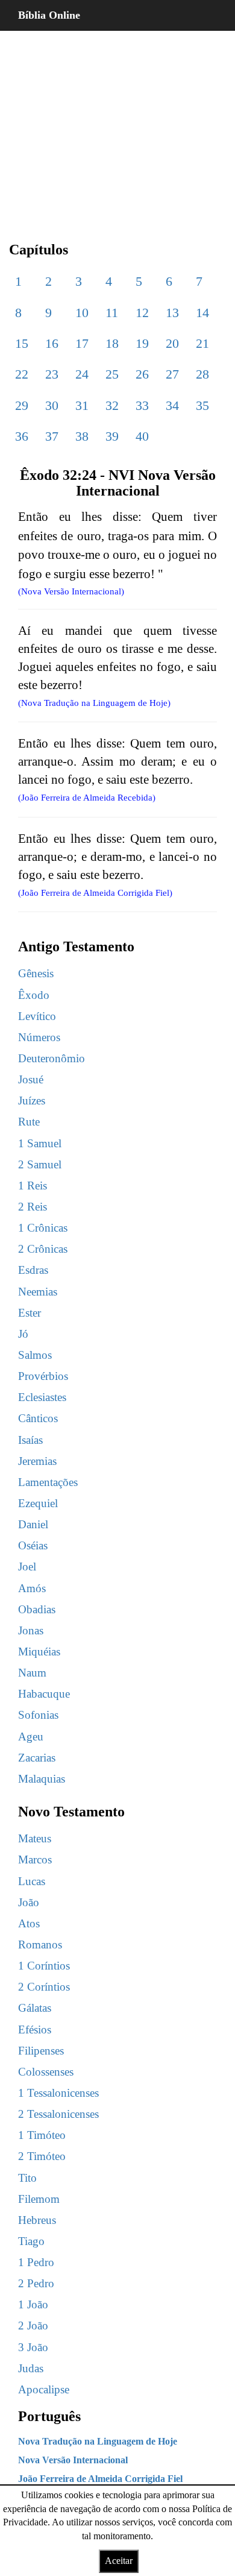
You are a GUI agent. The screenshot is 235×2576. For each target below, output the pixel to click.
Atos (29, 1923)
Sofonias (38, 1715)
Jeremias (37, 1461)
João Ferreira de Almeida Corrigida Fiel (100, 2479)
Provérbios (43, 1376)
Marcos (35, 1860)
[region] (117, 127)
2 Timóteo (42, 2156)
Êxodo (34, 995)
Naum (32, 1673)
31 (82, 405)
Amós (32, 1588)
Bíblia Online (49, 15)
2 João (33, 2326)
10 (82, 313)
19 (142, 343)
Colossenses (46, 2072)
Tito (27, 2178)
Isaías (30, 1440)
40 (142, 436)
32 (112, 405)
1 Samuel (40, 1143)
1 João (33, 2304)
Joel (27, 1567)
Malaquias (42, 1779)
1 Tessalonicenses (58, 2093)
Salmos (35, 1355)
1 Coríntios (44, 1966)
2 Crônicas (43, 1249)
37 (52, 436)
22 (22, 374)
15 (22, 343)
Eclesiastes (42, 1397)
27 (172, 374)
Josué (31, 1079)
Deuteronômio (52, 1058)
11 (112, 313)
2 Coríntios (44, 1987)
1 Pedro (36, 2262)
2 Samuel (40, 1164)
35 (202, 405)
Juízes (32, 1101)
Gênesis (36, 973)
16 (52, 343)
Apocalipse (44, 2389)
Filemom (39, 2199)
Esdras (33, 1270)
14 (202, 313)
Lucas (32, 1881)
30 (52, 405)
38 (82, 436)
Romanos (40, 1945)
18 (112, 343)
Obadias (37, 1609)
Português (49, 2416)
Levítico (37, 1016)
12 (142, 313)
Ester (30, 1313)
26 (142, 374)
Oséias (33, 1545)
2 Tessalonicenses (58, 2114)
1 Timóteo (42, 2135)
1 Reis (33, 1186)
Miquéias (39, 1652)
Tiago (31, 2241)
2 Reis (33, 1207)
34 (172, 405)
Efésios (35, 2030)
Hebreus (37, 2220)
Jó (23, 1334)
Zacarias (37, 1758)
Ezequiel (38, 1503)
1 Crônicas (43, 1228)
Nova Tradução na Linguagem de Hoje (98, 2441)
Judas (31, 2368)
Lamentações (48, 1482)
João (29, 1902)
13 (172, 313)
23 (52, 374)
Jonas (31, 1630)
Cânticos (38, 1418)
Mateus (35, 1838)
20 (172, 343)
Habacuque (44, 1694)
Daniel (33, 1524)
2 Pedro (36, 2283)
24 (82, 374)
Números (39, 1037)
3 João (33, 2347)
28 (202, 374)
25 (112, 374)
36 (22, 436)
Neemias (38, 1292)
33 (142, 405)
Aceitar (119, 2561)
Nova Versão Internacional (73, 2460)
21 (202, 343)
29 (22, 405)
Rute (29, 1122)
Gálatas (35, 2008)
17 (82, 343)
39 (112, 436)
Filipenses (41, 2051)
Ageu (31, 1737)
